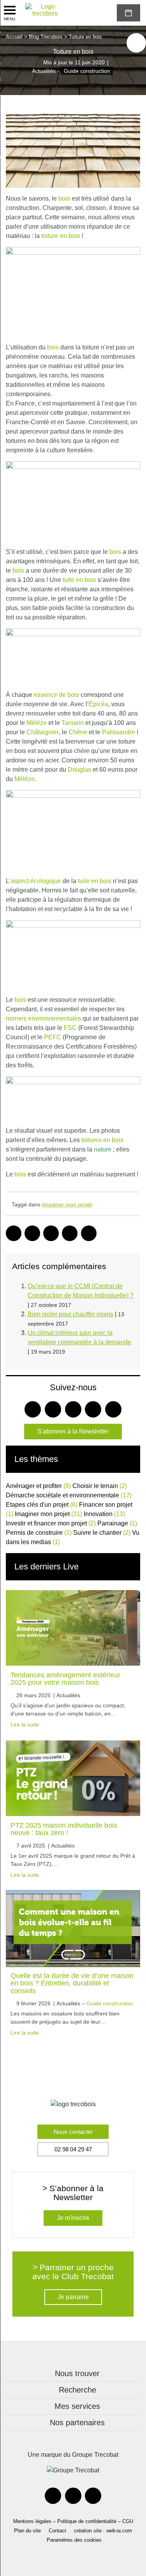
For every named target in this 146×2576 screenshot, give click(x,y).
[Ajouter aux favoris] (136, 43)
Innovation (104, 1514)
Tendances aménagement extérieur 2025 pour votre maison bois (65, 1679)
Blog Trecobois (46, 37)
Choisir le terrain (100, 1486)
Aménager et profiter (38, 1486)
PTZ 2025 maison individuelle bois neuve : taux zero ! (64, 1829)
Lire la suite (25, 1724)
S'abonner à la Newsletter (73, 1431)
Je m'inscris (73, 2218)
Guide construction (87, 71)
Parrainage (117, 1523)
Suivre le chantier (102, 1533)
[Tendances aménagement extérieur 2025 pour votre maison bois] (73, 1628)
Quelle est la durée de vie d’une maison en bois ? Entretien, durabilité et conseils (72, 1983)
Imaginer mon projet (67, 1204)
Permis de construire (39, 1533)
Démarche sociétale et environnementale (69, 1495)
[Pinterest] (73, 2496)
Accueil (14, 37)
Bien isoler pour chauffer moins (70, 1314)
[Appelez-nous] (84, 13)
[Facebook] (53, 2496)
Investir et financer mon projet (51, 1523)
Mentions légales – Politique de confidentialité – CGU (73, 2521)
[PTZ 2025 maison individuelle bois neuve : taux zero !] (73, 1778)
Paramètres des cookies (74, 2540)
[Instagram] (93, 2496)
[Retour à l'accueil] (45, 10)
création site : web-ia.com (103, 2531)
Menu (10, 19)
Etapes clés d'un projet (42, 1505)
